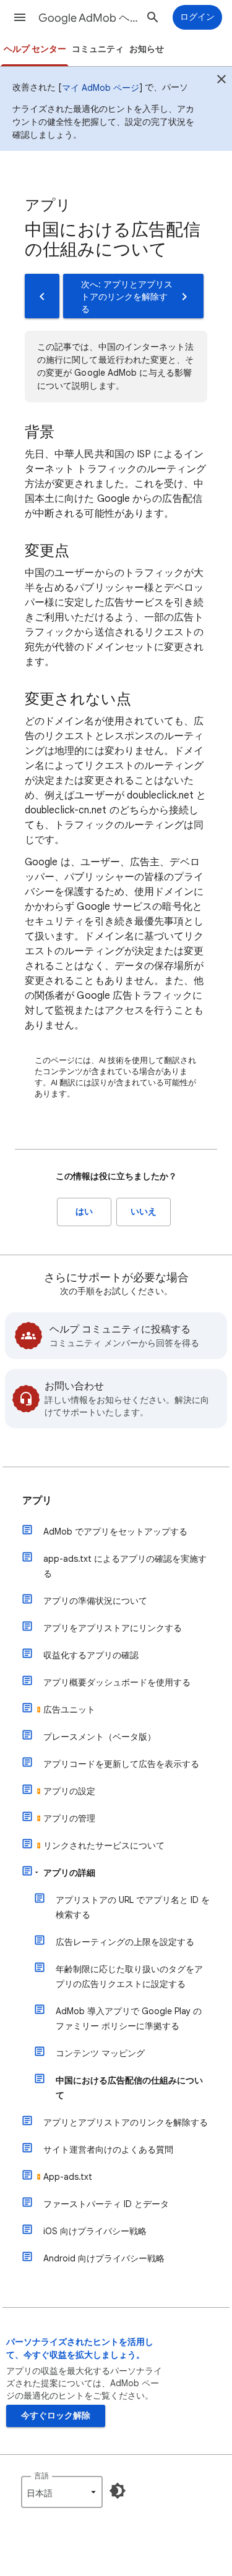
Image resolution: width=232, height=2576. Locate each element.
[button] (20, 17)
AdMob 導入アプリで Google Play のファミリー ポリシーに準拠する (129, 2019)
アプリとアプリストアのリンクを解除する (126, 2122)
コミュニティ (98, 49)
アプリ (37, 1501)
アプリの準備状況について (95, 1601)
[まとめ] (221, 81)
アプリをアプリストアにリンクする (113, 1628)
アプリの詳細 (69, 1873)
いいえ (144, 1212)
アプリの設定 (69, 1791)
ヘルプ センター (35, 49)
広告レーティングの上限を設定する (125, 1942)
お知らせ (147, 49)
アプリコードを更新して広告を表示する (121, 1764)
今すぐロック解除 (56, 2416)
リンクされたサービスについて (104, 1845)
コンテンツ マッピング (100, 2053)
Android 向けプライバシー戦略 (104, 2258)
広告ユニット (69, 1710)
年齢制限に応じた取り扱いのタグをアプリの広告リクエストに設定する (129, 1976)
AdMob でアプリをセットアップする (115, 1532)
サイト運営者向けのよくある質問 (108, 2150)
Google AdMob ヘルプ (89, 18)
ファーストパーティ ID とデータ (106, 2204)
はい (84, 1212)
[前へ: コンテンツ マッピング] (42, 296)
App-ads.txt (68, 2177)
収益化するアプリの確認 (91, 1655)
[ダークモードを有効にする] (118, 2491)
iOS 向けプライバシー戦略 (95, 2231)
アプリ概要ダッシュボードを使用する (117, 1682)
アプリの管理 (69, 1818)
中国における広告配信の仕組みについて (129, 2088)
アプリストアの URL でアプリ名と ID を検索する (133, 1907)
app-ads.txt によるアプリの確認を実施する (125, 1566)
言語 (41, 2476)
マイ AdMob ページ (101, 88)
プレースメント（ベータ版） (100, 1737)
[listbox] (62, 2492)
